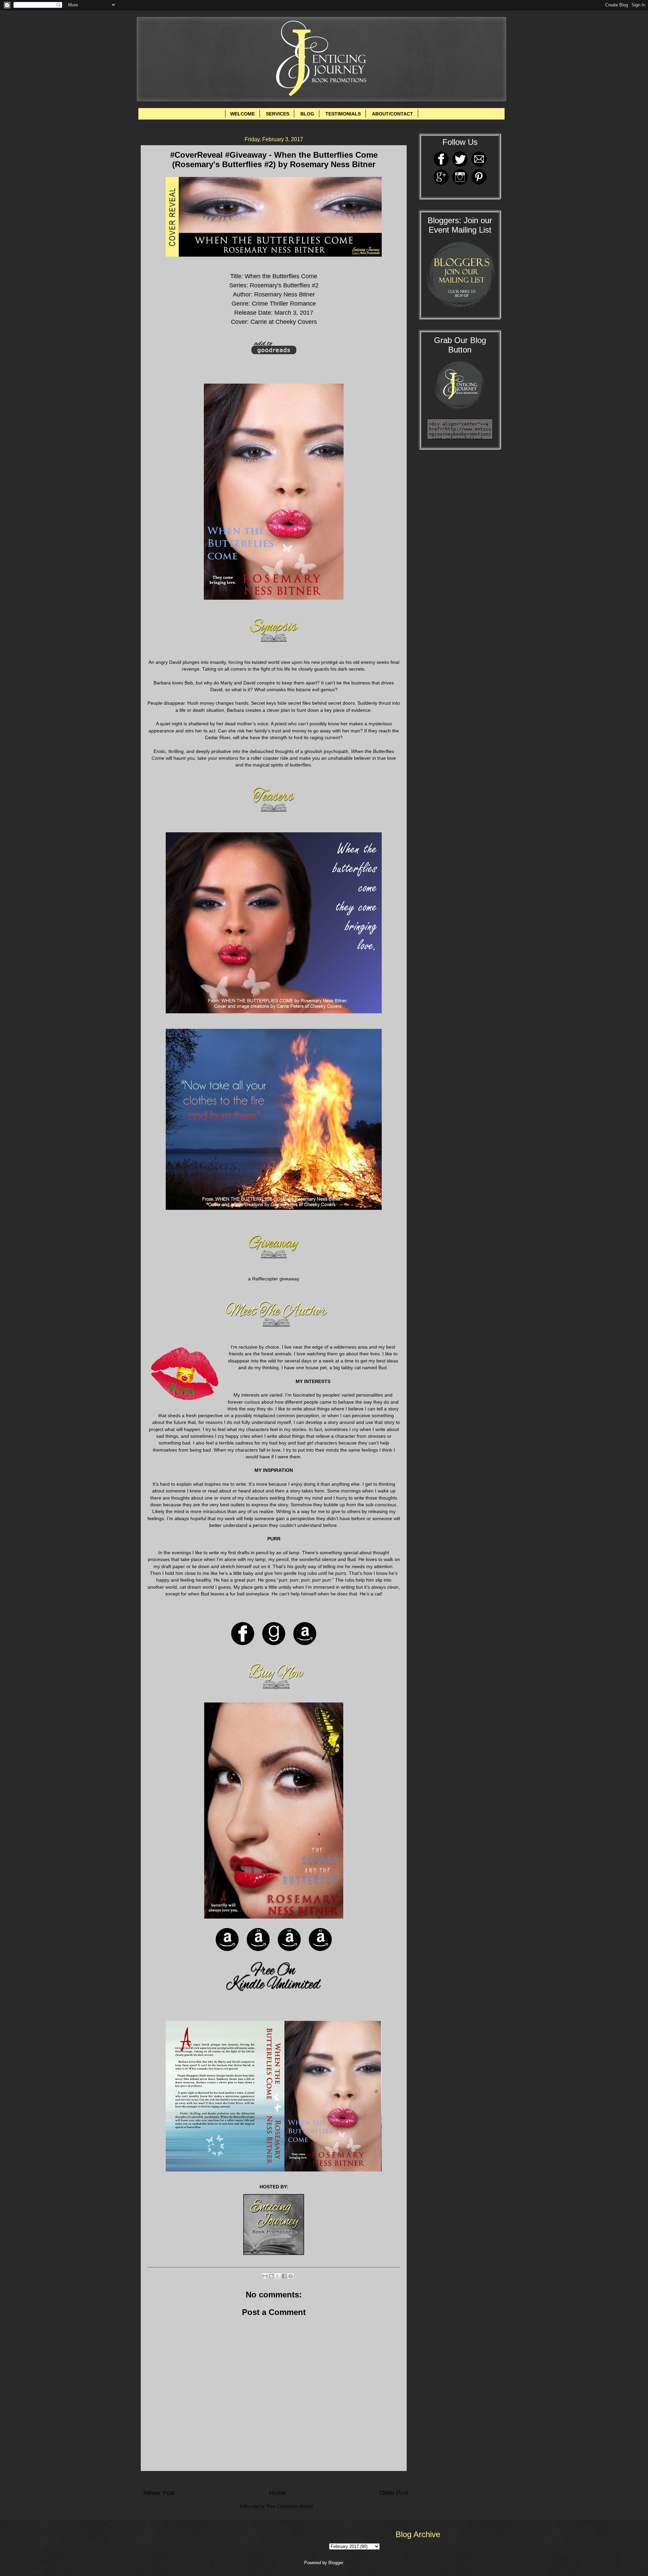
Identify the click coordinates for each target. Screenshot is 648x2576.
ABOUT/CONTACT (393, 114)
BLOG (307, 114)
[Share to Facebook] (284, 2276)
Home (277, 2493)
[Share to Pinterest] (291, 2276)
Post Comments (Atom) (290, 2506)
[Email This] (265, 2276)
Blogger (336, 2563)
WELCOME (242, 114)
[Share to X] (278, 2276)
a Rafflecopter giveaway (274, 1279)
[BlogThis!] (271, 2276)
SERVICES (278, 114)
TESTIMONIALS (343, 114)
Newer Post (159, 2493)
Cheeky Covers (296, 322)
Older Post (394, 2493)
